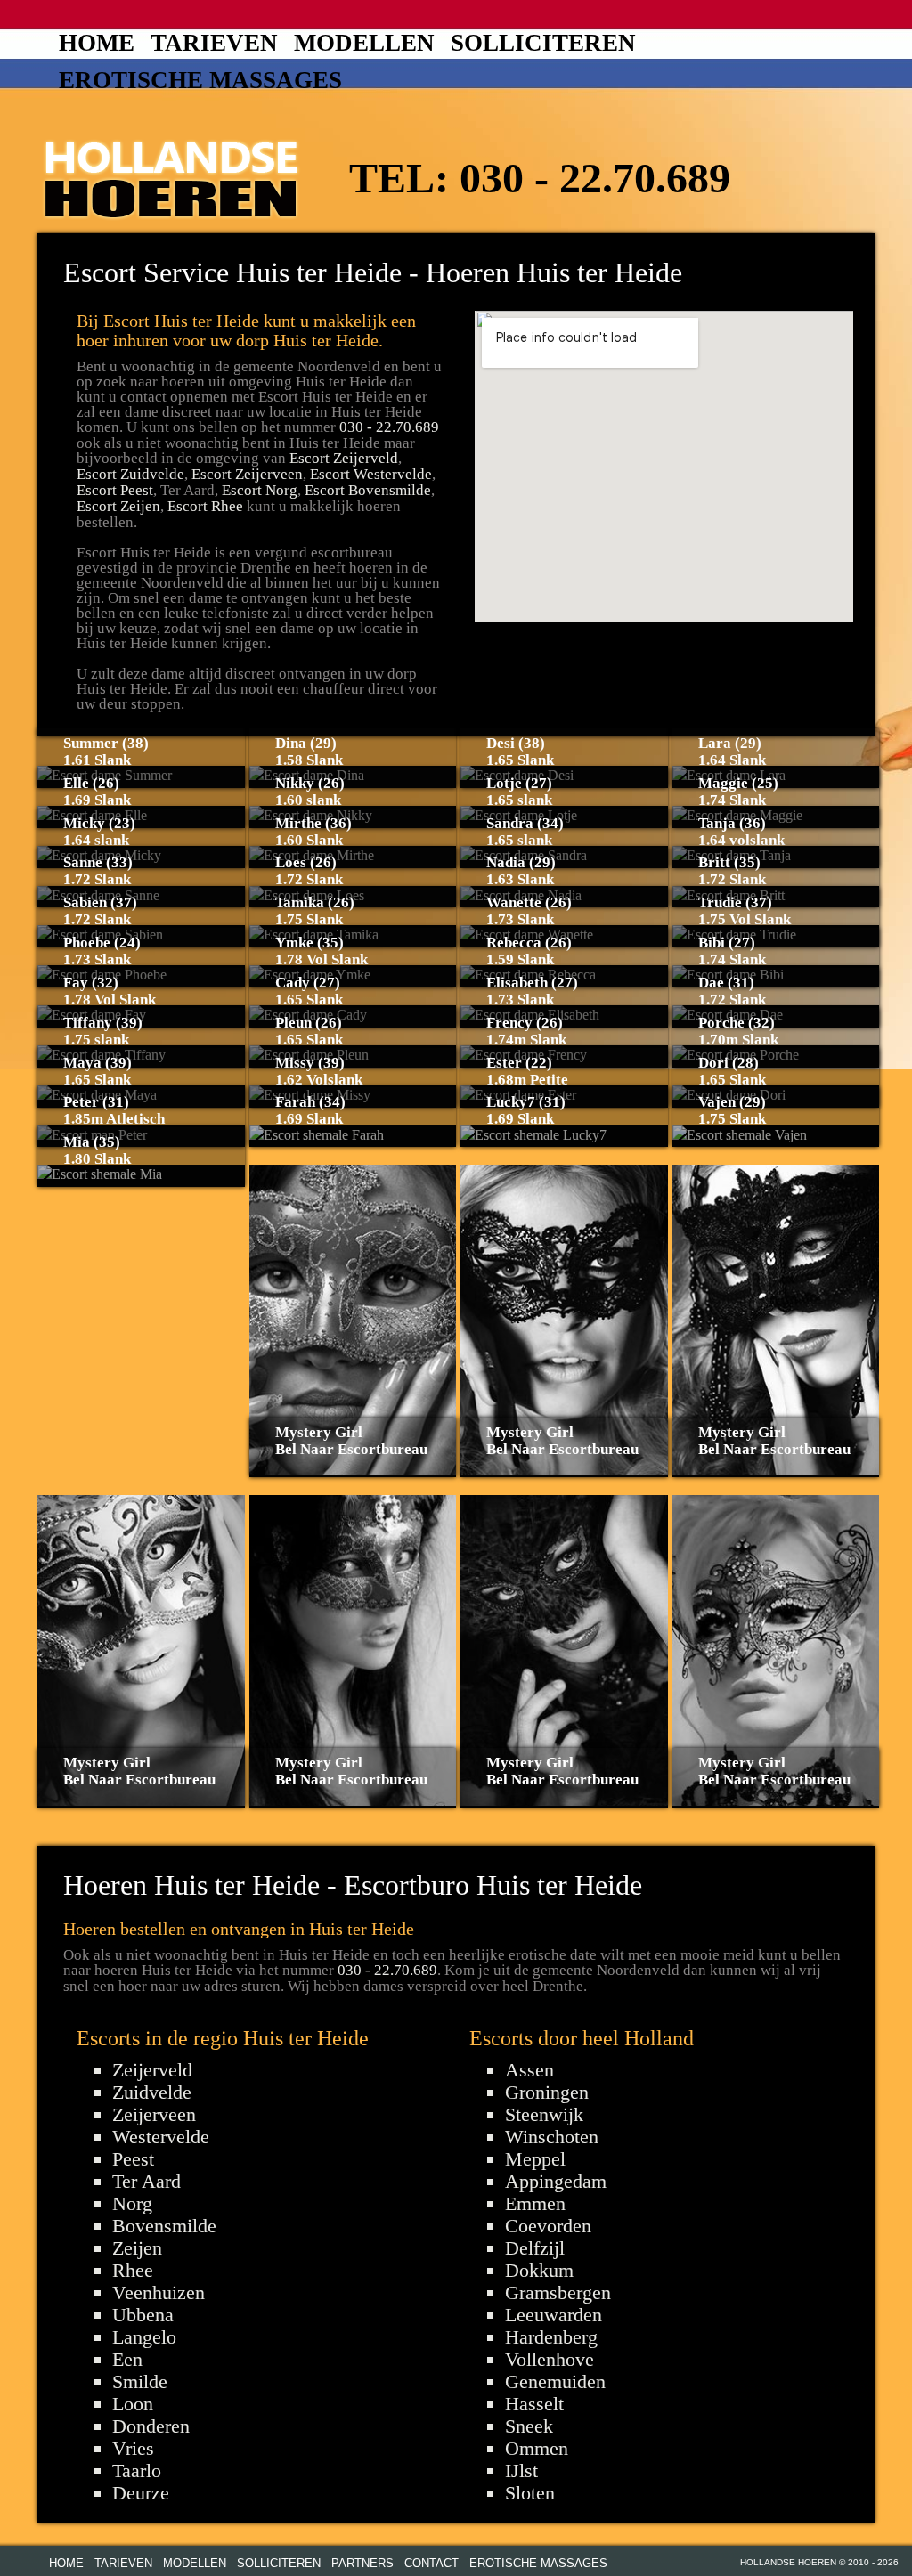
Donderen (151, 2426)
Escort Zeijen (118, 506)
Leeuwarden (554, 2315)
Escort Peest (115, 490)
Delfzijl (535, 2248)
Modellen (364, 43)
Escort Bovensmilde (368, 490)
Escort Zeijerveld (344, 458)
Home (97, 43)
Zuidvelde (152, 2092)
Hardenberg (551, 2337)
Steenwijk (544, 2114)
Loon (133, 2404)
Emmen (535, 2203)
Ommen (537, 2448)
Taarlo (137, 2470)
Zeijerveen (154, 2114)
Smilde (140, 2381)
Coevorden (548, 2226)
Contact (432, 2563)
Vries (133, 2448)
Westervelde (161, 2137)
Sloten (530, 2493)
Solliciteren (543, 43)
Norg (132, 2203)
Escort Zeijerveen (247, 474)
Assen (529, 2070)
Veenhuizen (159, 2292)
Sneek (529, 2426)
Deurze (141, 2493)
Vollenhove (550, 2359)
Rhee (133, 2270)
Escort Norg (260, 490)
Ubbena (143, 2315)
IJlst (521, 2470)
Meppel (535, 2159)
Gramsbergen (558, 2292)
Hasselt (534, 2404)
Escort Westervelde (371, 474)
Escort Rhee (205, 506)
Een (127, 2359)
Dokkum (539, 2270)
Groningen (547, 2092)
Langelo (144, 2337)
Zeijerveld (152, 2070)
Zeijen (137, 2248)
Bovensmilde (164, 2226)
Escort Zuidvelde (130, 474)
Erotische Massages (200, 80)
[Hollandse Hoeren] (171, 176)
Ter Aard (147, 2181)
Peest (133, 2159)
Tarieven (214, 43)
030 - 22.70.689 (595, 178)
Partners (362, 2563)
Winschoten (552, 2137)
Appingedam (556, 2181)
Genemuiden (555, 2381)
